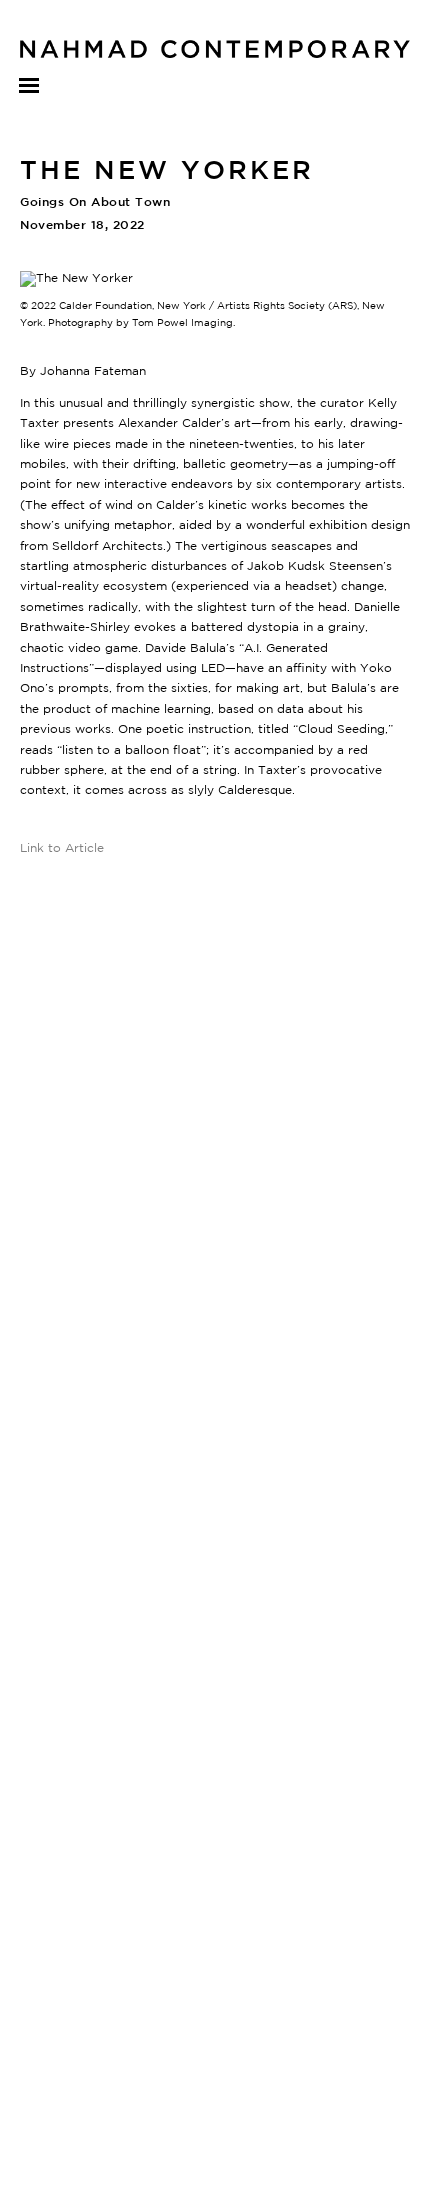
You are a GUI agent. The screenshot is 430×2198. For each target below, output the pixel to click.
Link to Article (62, 847)
